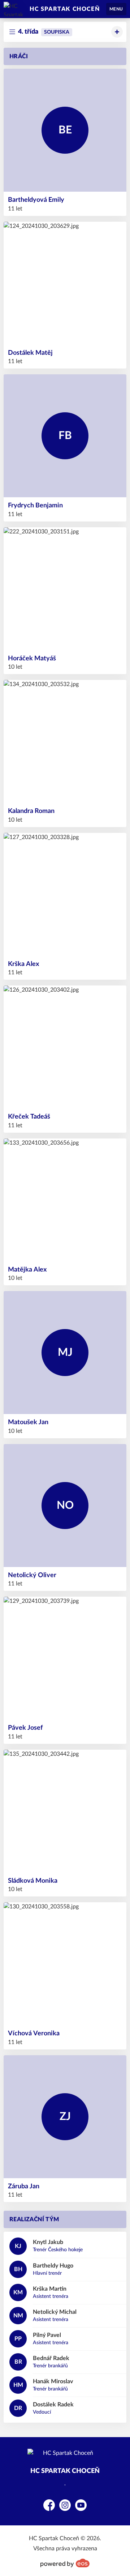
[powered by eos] (65, 2563)
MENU (116, 9)
